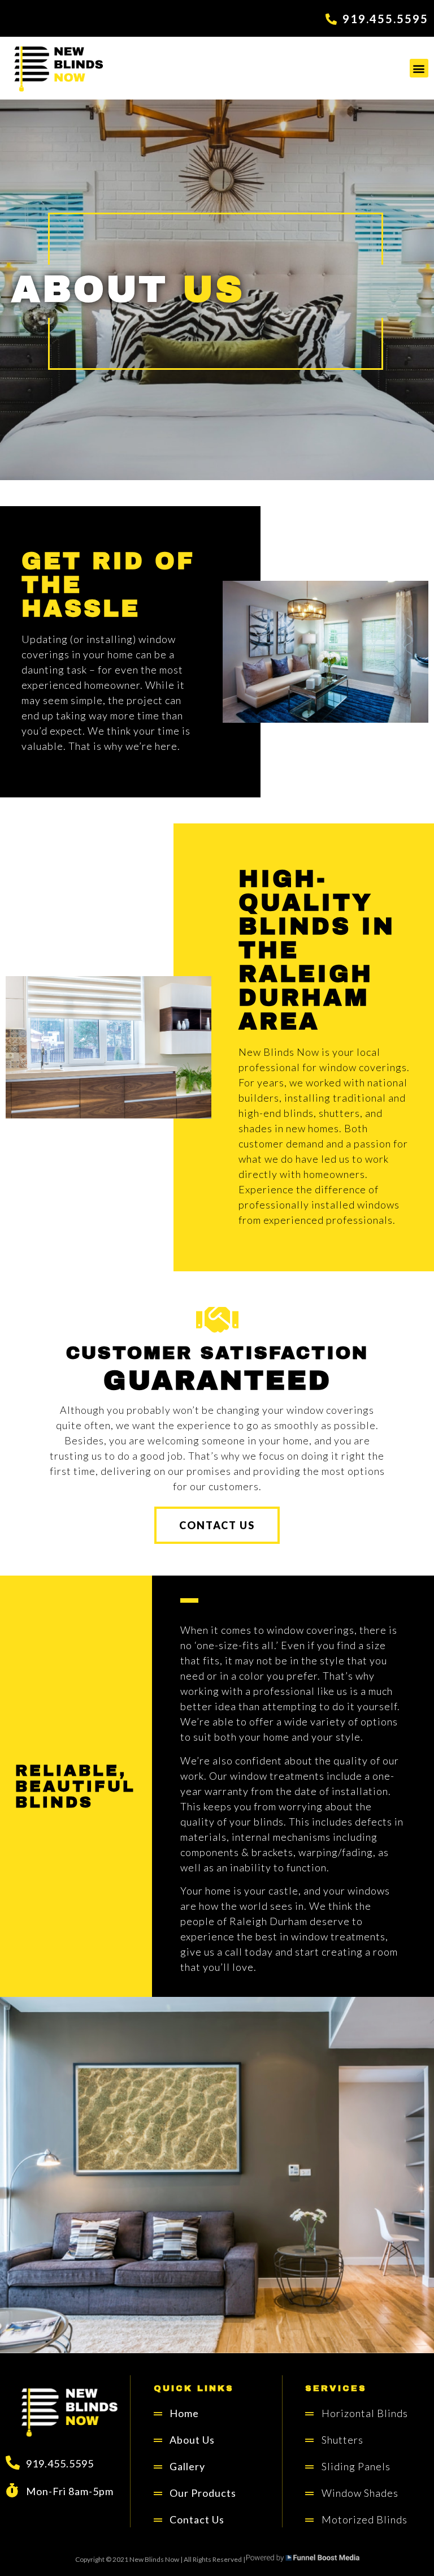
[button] (419, 68)
